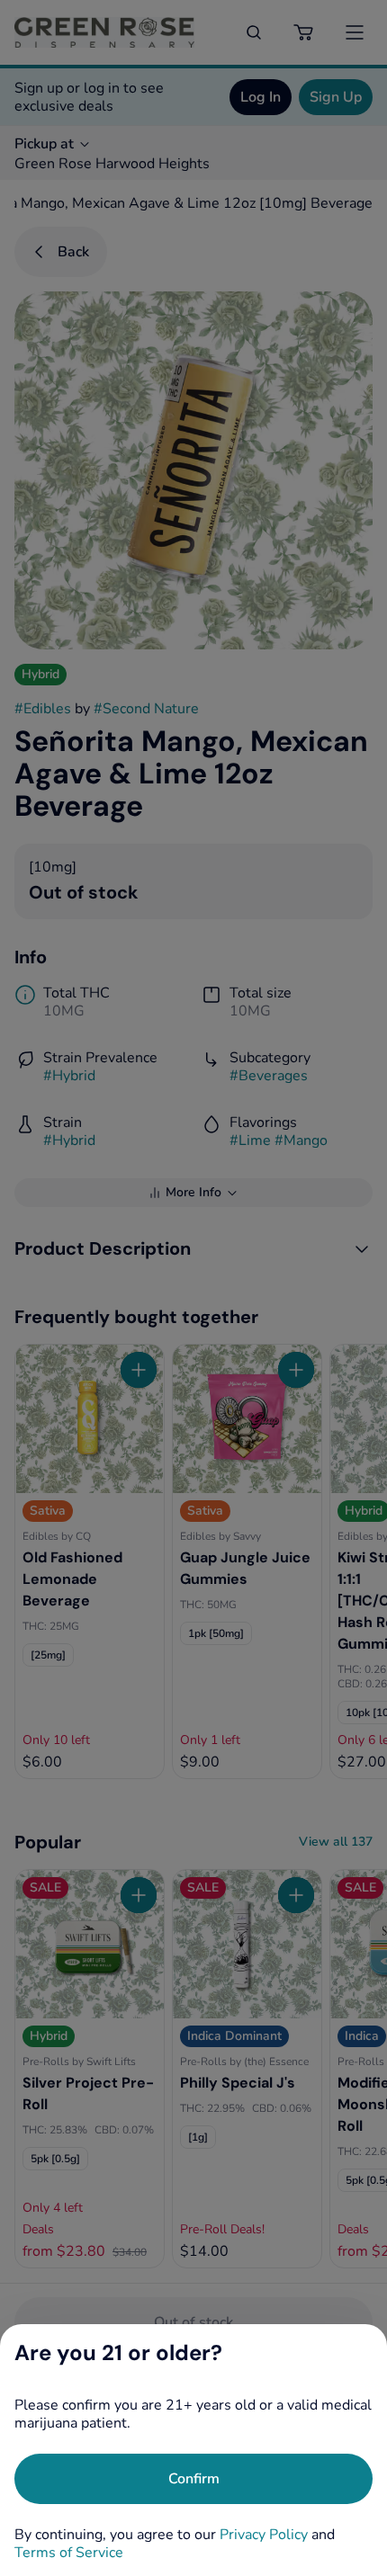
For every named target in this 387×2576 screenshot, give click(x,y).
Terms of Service (69, 2553)
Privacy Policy (264, 2535)
